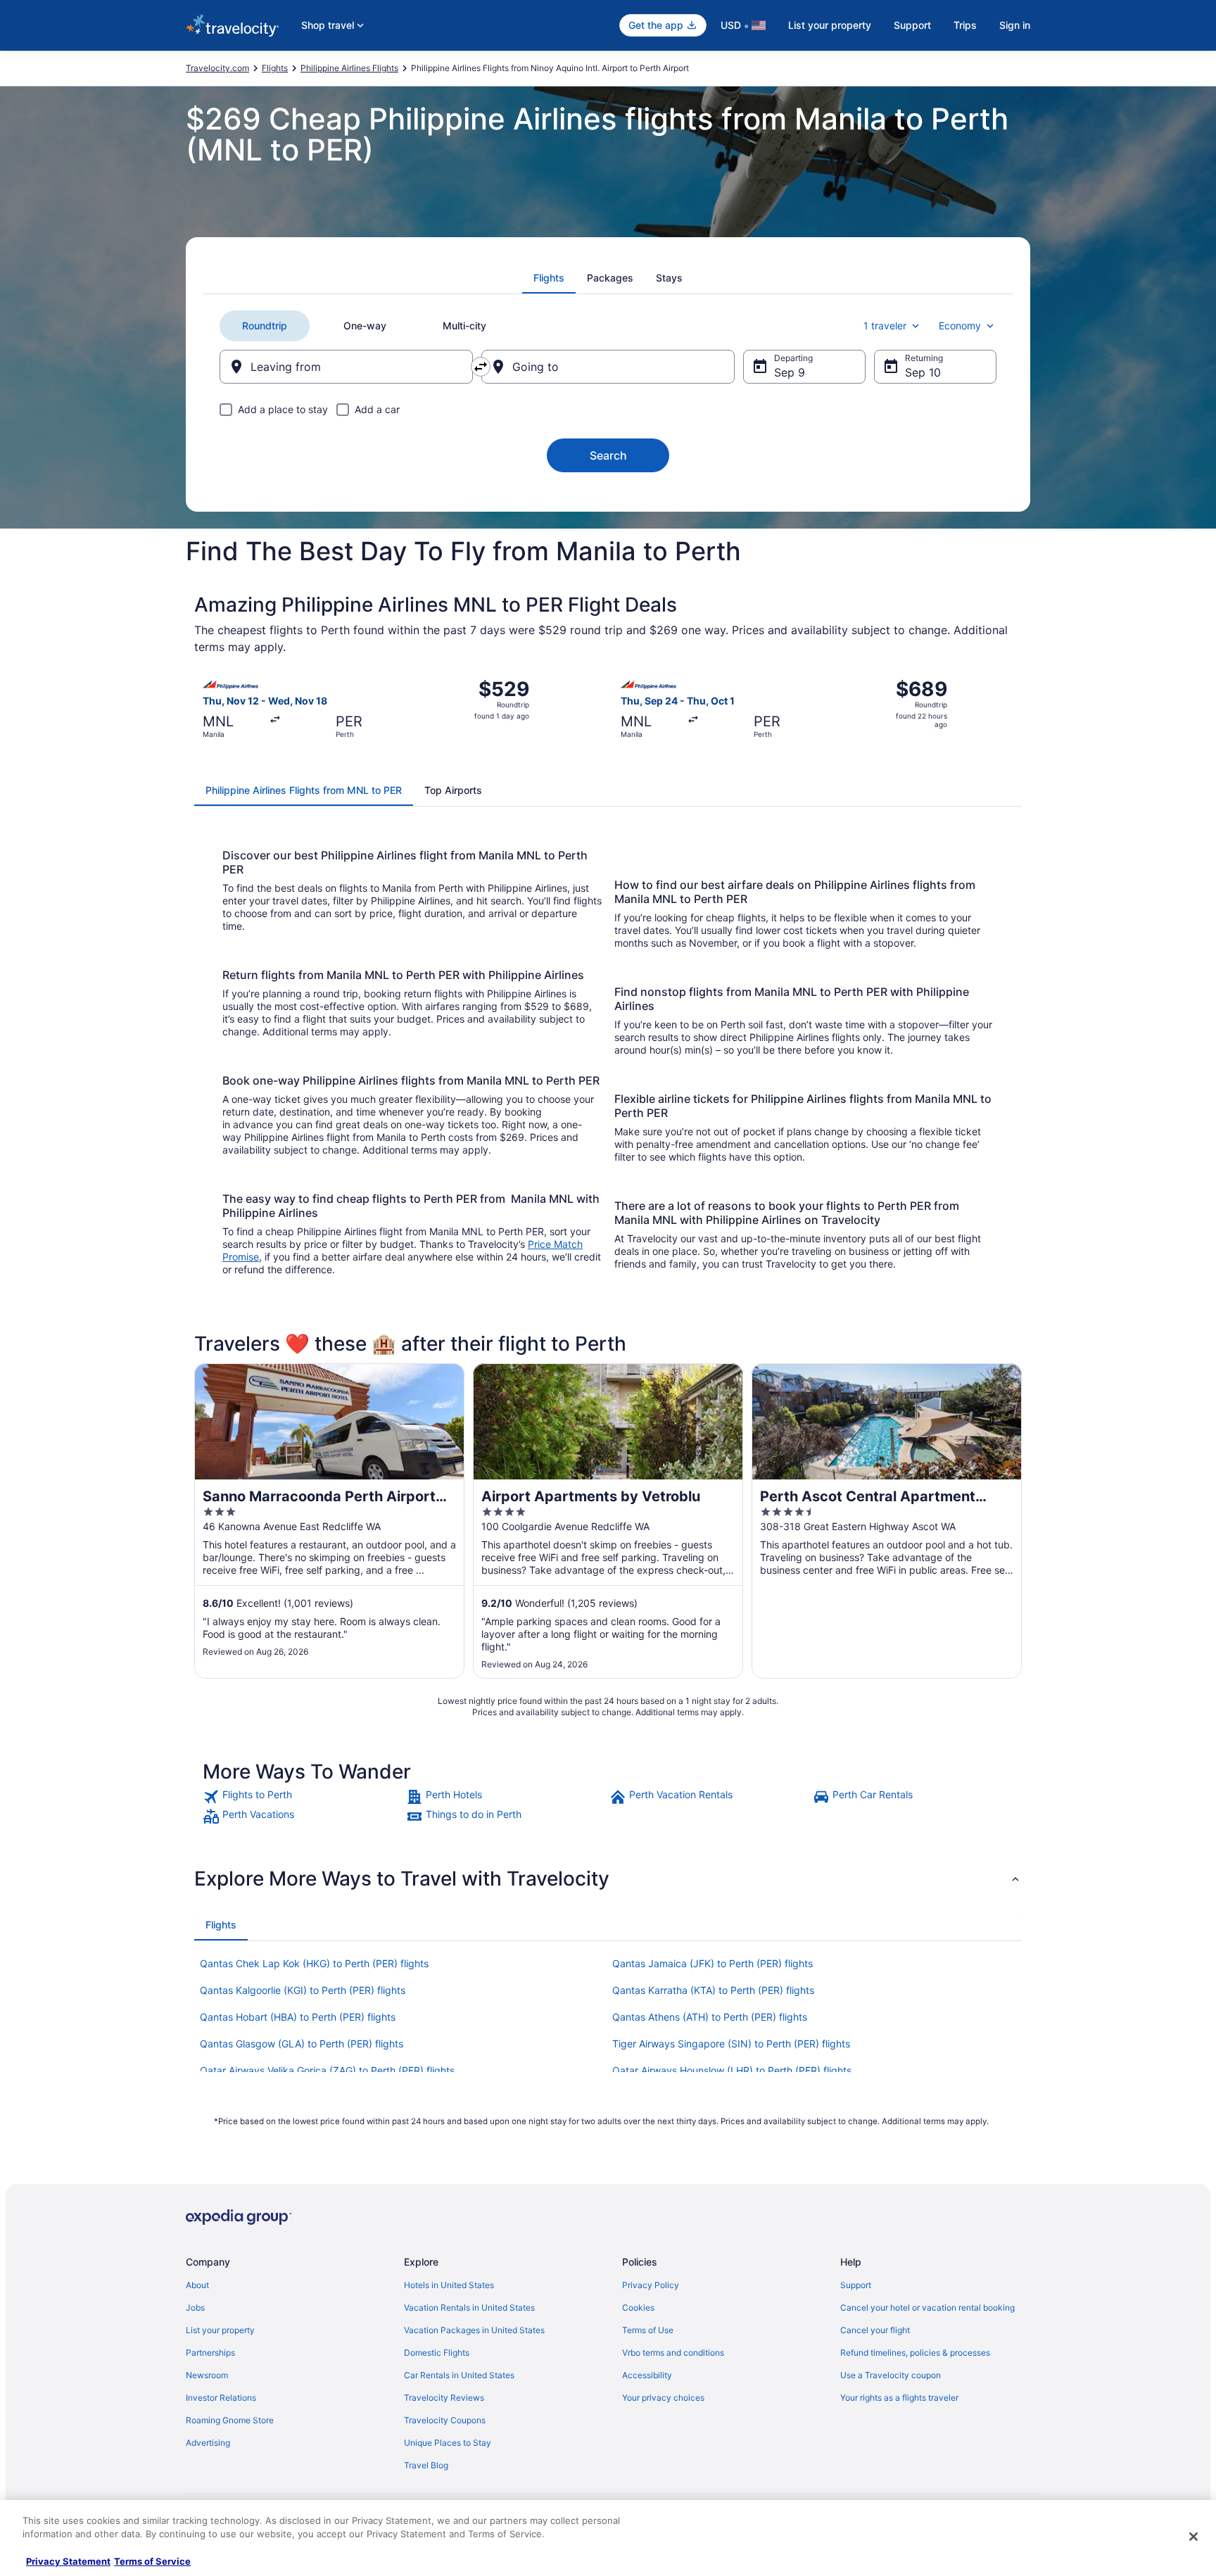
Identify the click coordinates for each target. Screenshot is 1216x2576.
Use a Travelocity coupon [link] (891, 2375)
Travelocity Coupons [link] (445, 2420)
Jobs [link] (195, 2307)
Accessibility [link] (647, 2375)
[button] (608, 1879)
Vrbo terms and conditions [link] (673, 2353)
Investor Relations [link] (221, 2398)
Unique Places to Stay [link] (448, 2443)
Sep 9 (790, 372)
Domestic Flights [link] (437, 2353)
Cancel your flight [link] (875, 2330)
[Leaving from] (346, 367)
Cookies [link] (638, 2307)
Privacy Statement (68, 2561)
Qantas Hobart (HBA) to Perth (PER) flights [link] (298, 2017)
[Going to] (608, 367)
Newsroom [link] (207, 2375)
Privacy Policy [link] (651, 2285)
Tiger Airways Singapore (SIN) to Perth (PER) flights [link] (731, 2044)
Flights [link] (275, 68)
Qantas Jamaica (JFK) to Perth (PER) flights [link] (712, 1963)
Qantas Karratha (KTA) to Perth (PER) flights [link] (713, 1990)
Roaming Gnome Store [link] (230, 2420)
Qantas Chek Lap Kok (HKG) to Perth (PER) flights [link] (314, 1963)
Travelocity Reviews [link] (444, 2398)
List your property (830, 25)
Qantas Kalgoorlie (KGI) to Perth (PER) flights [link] (303, 1990)
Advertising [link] (208, 2443)
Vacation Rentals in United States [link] (469, 2307)
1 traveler (885, 326)
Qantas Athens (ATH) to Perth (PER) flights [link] (710, 2017)
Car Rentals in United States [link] (459, 2375)
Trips (965, 25)
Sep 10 (923, 372)
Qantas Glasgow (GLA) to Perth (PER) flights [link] (302, 2044)
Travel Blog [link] (426, 2465)
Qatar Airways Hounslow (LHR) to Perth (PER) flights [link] (732, 2070)
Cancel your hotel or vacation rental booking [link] (927, 2307)
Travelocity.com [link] (217, 68)
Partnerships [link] (210, 2353)
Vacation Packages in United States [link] (474, 2330)
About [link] (197, 2285)
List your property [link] (220, 2330)
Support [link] (856, 2285)
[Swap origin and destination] (481, 367)
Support (912, 25)
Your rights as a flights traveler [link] (899, 2398)
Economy (960, 326)
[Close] (1193, 2537)
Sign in (1015, 25)
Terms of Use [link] (648, 2330)
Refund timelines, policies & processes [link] (915, 2353)
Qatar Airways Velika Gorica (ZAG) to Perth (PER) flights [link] (327, 2070)
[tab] (549, 278)
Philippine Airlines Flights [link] (349, 68)
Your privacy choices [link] (663, 2398)
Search (608, 455)
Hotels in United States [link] (449, 2285)
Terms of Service (152, 2561)
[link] (303, 1797)
